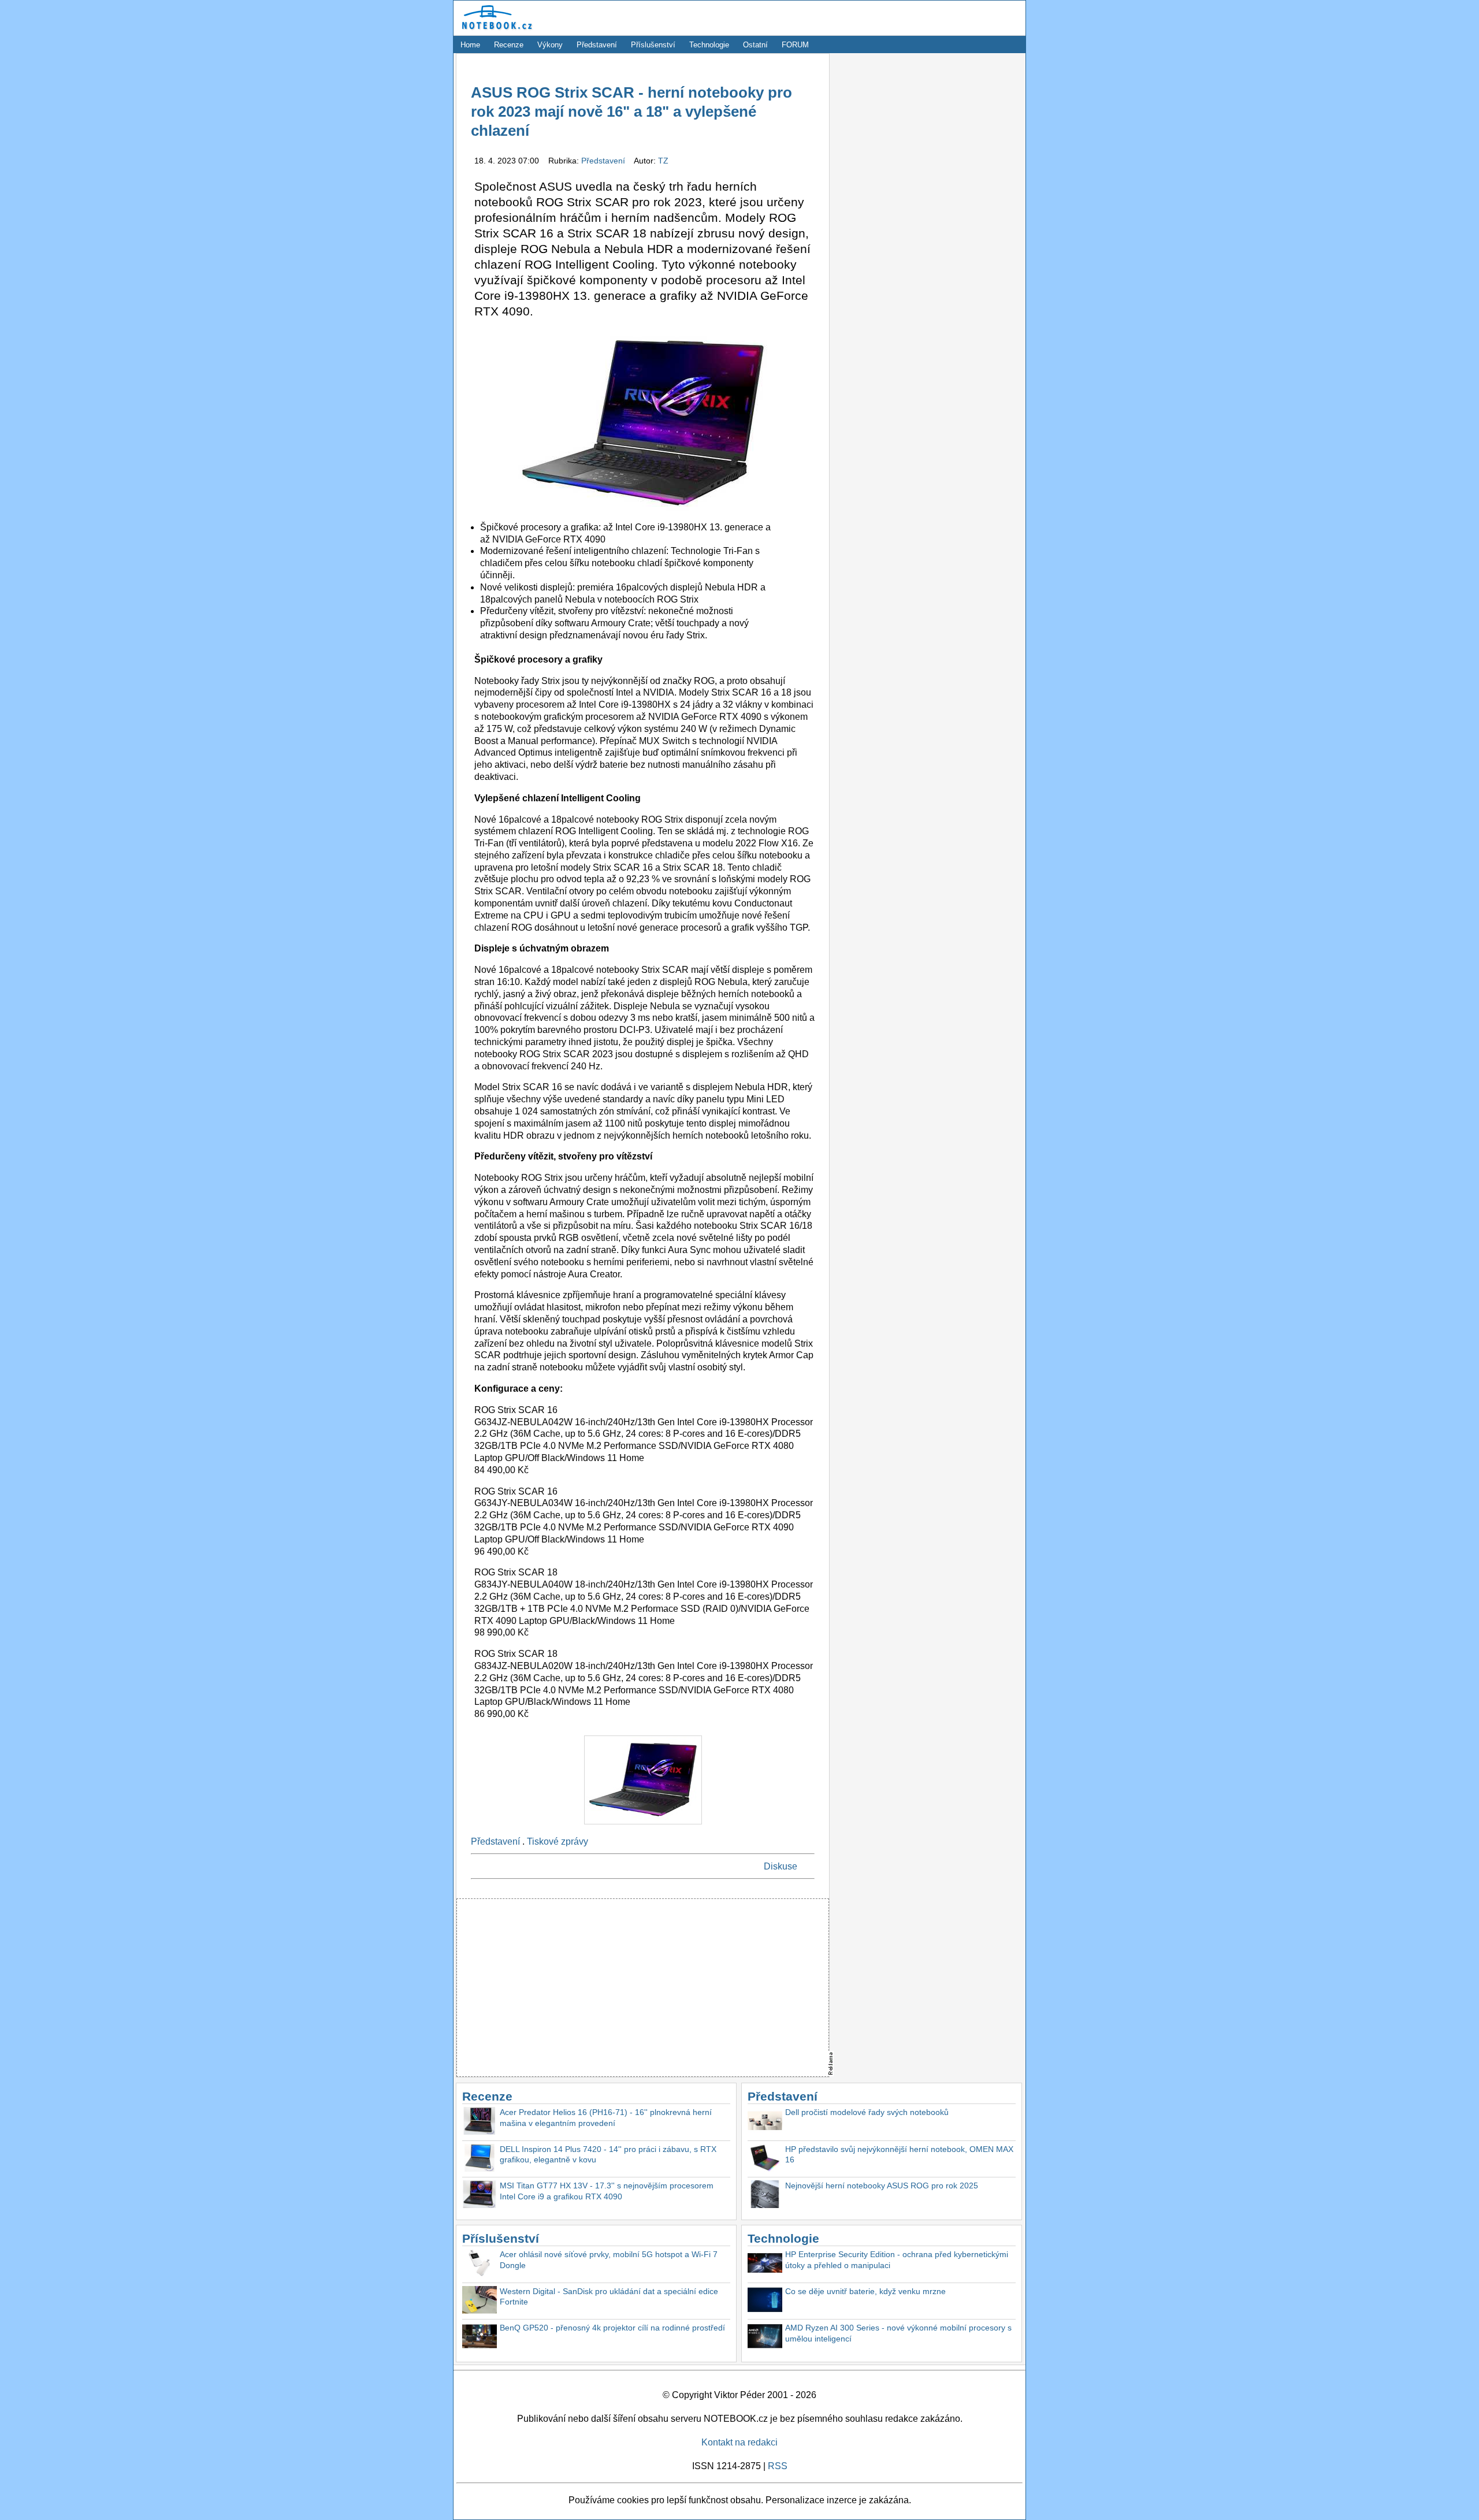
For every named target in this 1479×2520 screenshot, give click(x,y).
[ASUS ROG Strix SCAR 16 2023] (643, 1827)
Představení (597, 45)
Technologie (709, 45)
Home (470, 45)
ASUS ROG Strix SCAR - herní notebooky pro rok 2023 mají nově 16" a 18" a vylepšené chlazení (631, 112)
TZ (663, 161)
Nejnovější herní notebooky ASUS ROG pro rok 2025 (882, 2186)
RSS (778, 2466)
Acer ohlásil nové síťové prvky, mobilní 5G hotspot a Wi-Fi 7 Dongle (609, 2260)
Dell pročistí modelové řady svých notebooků (867, 2112)
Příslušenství (653, 45)
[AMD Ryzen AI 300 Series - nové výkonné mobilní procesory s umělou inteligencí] (765, 2338)
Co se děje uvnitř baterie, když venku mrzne (865, 2291)
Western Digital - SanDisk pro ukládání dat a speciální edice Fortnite (609, 2297)
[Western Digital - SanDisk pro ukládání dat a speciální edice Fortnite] (480, 2301)
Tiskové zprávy (558, 1841)
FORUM (795, 45)
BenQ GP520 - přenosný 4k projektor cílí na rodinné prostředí (612, 2328)
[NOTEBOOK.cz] (495, 30)
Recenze (509, 45)
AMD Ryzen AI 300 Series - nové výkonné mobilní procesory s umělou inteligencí (898, 2333)
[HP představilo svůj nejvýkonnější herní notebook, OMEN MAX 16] (765, 2159)
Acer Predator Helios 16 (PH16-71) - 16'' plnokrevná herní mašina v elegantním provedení (606, 2118)
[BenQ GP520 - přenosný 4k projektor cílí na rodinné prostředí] (480, 2338)
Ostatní (755, 45)
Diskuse (781, 1866)
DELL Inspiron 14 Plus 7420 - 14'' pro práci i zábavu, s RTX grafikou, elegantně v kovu (608, 2155)
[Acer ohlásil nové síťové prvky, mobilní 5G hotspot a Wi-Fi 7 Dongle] (480, 2264)
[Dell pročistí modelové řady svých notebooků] (765, 2122)
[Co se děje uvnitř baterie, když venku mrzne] (765, 2301)
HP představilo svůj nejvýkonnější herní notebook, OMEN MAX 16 (899, 2155)
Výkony (550, 45)
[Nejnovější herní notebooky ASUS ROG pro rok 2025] (765, 2196)
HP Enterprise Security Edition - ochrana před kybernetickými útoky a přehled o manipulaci (897, 2260)
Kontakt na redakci (739, 2442)
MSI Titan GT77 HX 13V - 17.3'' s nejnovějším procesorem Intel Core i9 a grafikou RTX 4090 (607, 2191)
